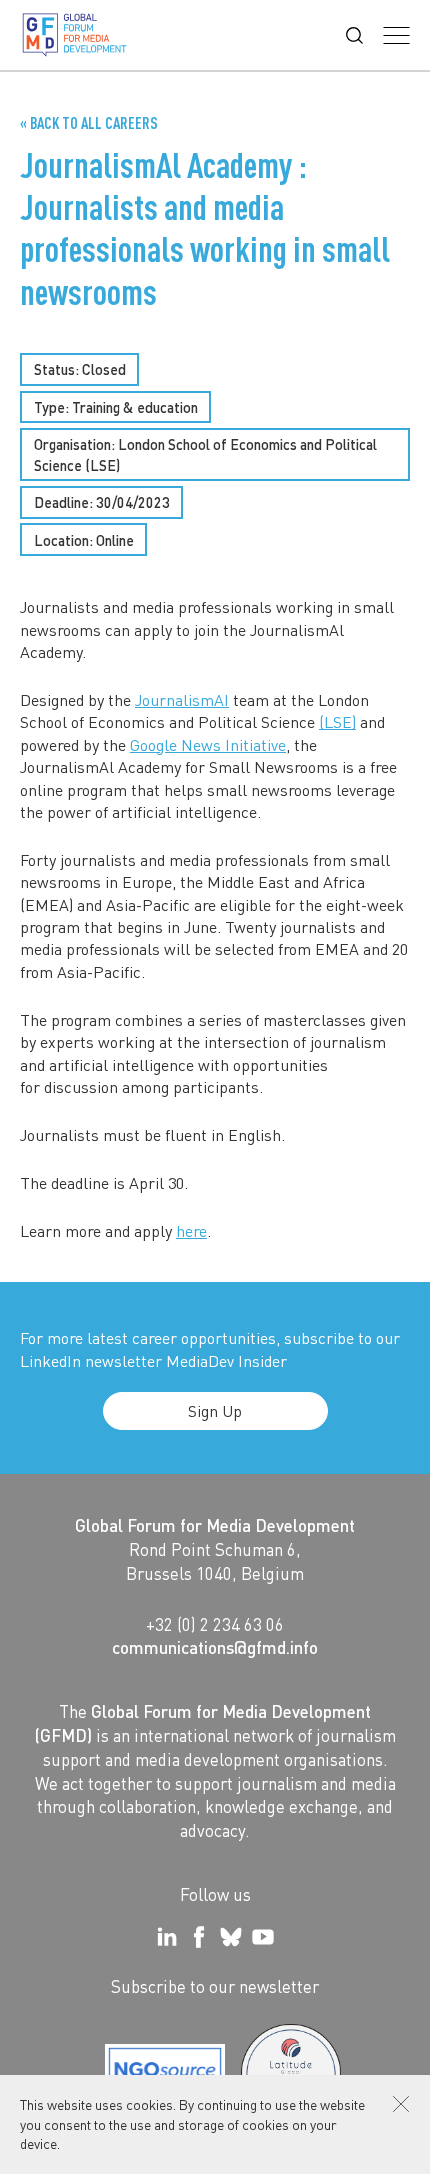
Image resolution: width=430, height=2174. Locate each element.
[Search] (354, 35)
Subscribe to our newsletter (215, 1986)
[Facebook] (199, 1937)
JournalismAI (182, 699)
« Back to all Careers (89, 123)
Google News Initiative (208, 744)
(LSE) (337, 721)
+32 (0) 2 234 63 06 (215, 1624)
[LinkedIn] (167, 1937)
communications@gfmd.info (215, 1647)
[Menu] (396, 35)
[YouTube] (263, 1937)
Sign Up (215, 1410)
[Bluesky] (231, 1937)
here (191, 1230)
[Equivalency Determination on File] (165, 2074)
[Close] (401, 2104)
